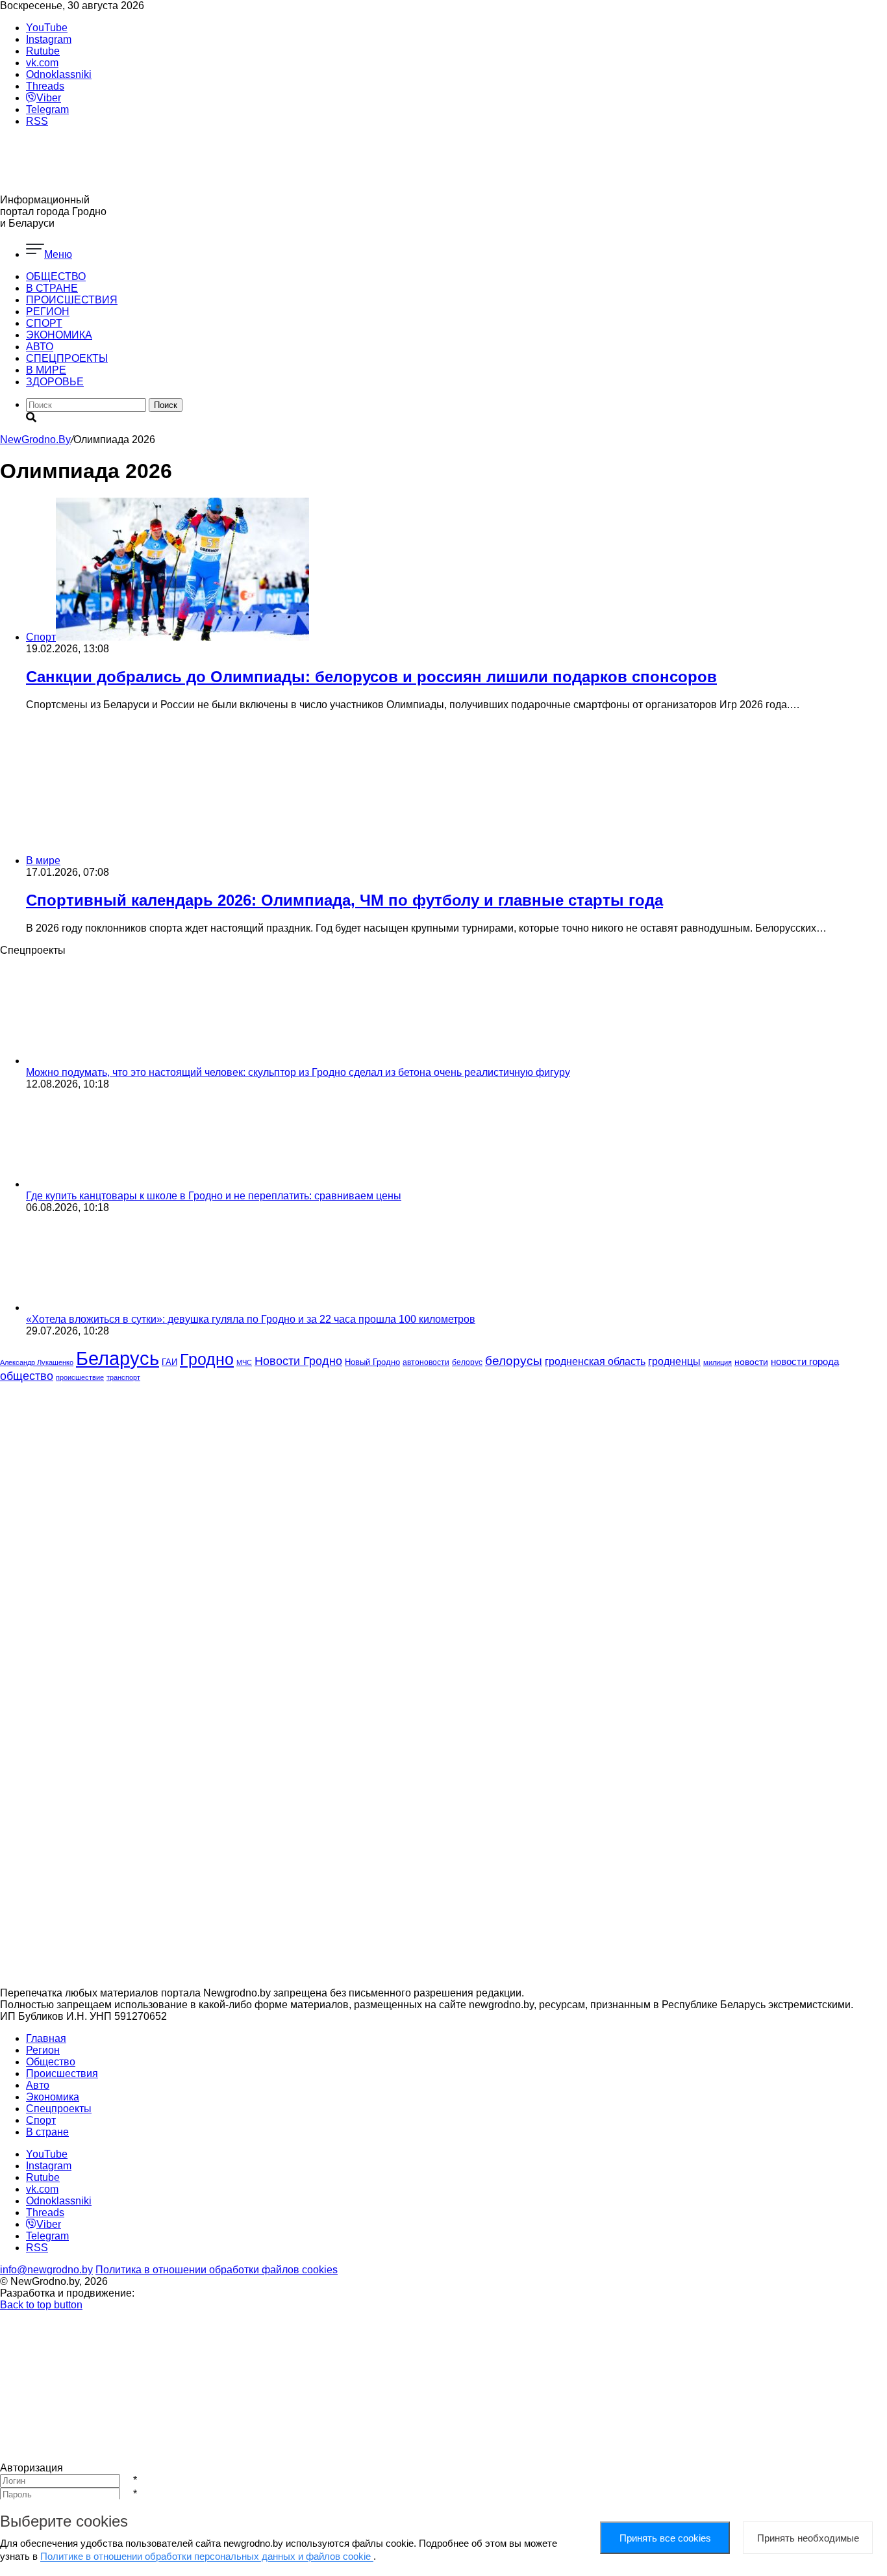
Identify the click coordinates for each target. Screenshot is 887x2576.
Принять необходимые (808, 2538)
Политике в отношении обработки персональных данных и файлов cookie (207, 2556)
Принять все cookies (665, 2538)
